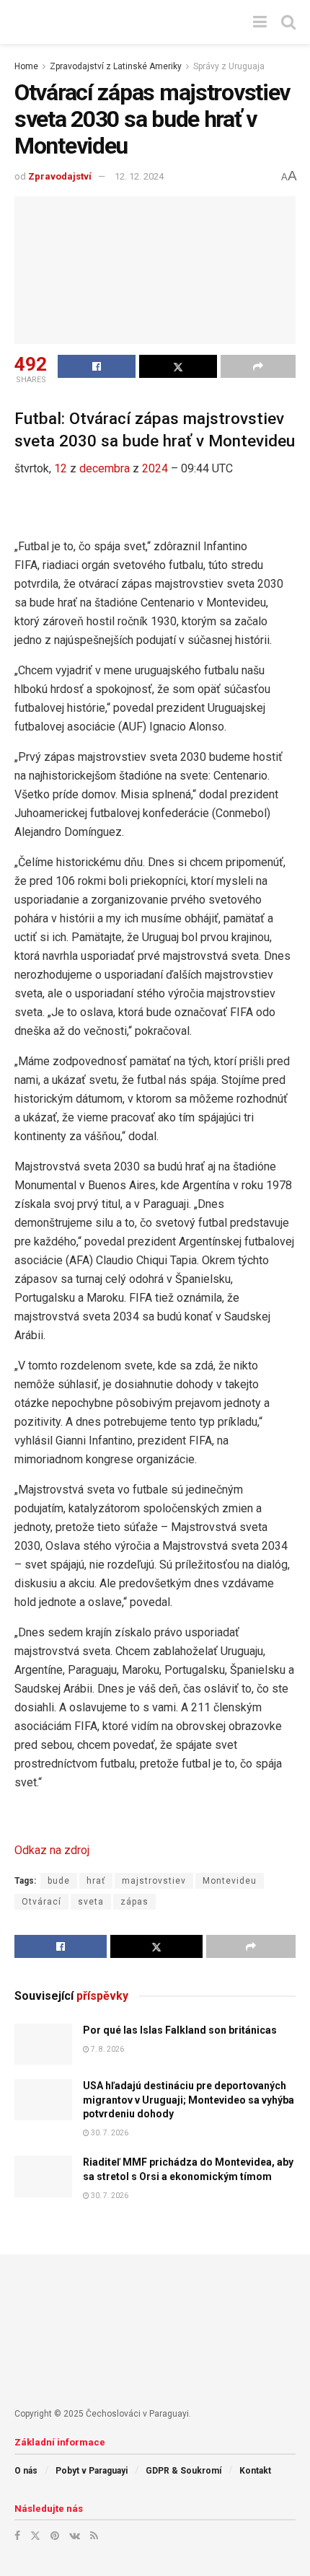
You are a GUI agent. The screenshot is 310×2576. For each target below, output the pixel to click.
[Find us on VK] (75, 2536)
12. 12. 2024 (139, 176)
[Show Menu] (260, 22)
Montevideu (230, 1881)
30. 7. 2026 (109, 2133)
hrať (96, 1881)
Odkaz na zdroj (52, 1850)
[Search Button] (288, 22)
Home (26, 66)
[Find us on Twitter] (35, 2536)
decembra (105, 468)
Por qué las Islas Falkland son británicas (180, 2030)
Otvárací (41, 1902)
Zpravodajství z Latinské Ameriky (116, 66)
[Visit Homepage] (123, 22)
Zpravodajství (60, 176)
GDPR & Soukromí (183, 2471)
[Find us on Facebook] (17, 2536)
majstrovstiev (154, 1881)
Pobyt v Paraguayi (92, 2471)
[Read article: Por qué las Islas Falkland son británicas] (43, 2044)
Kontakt (255, 2471)
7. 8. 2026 (107, 2049)
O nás (26, 2471)
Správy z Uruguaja (229, 66)
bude (59, 1881)
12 (61, 468)
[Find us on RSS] (94, 2536)
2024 (155, 468)
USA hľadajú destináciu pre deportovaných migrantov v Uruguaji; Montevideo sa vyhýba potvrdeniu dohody (189, 2100)
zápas (134, 1902)
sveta (91, 1902)
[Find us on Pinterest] (55, 2536)
